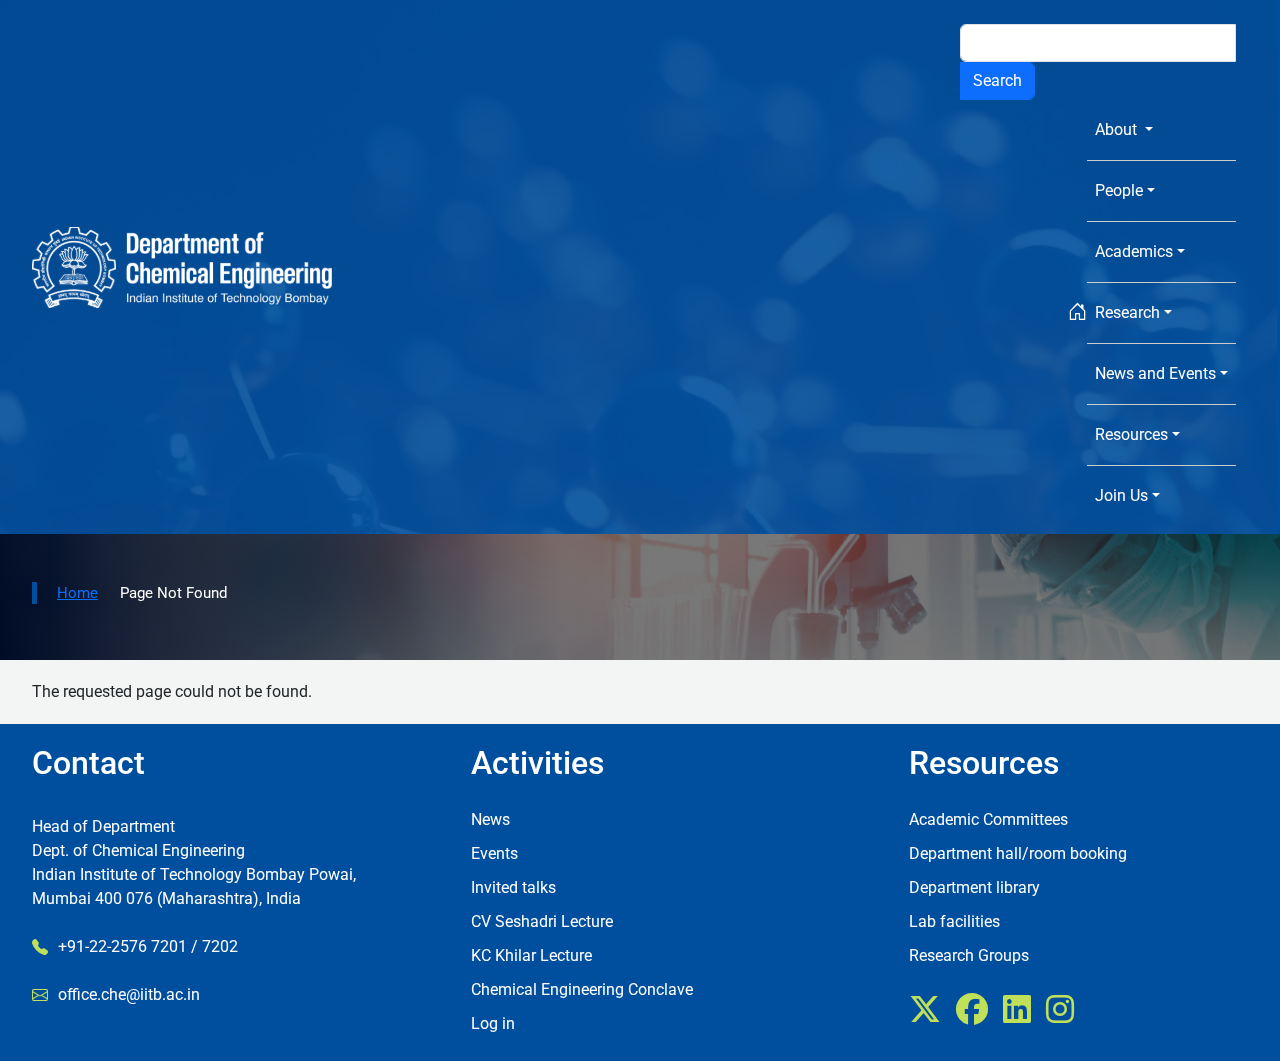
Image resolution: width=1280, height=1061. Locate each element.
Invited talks (513, 887)
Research (1127, 312)
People (1119, 190)
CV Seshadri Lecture (542, 921)
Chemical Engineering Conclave (582, 989)
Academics (1134, 251)
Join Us (1121, 495)
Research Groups (969, 955)
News (490, 819)
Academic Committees (988, 819)
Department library (974, 887)
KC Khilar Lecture (531, 955)
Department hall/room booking (1018, 853)
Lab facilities (954, 921)
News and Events (1155, 373)
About (1118, 129)
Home (77, 593)
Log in (493, 1023)
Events (494, 853)
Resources (1131, 434)
